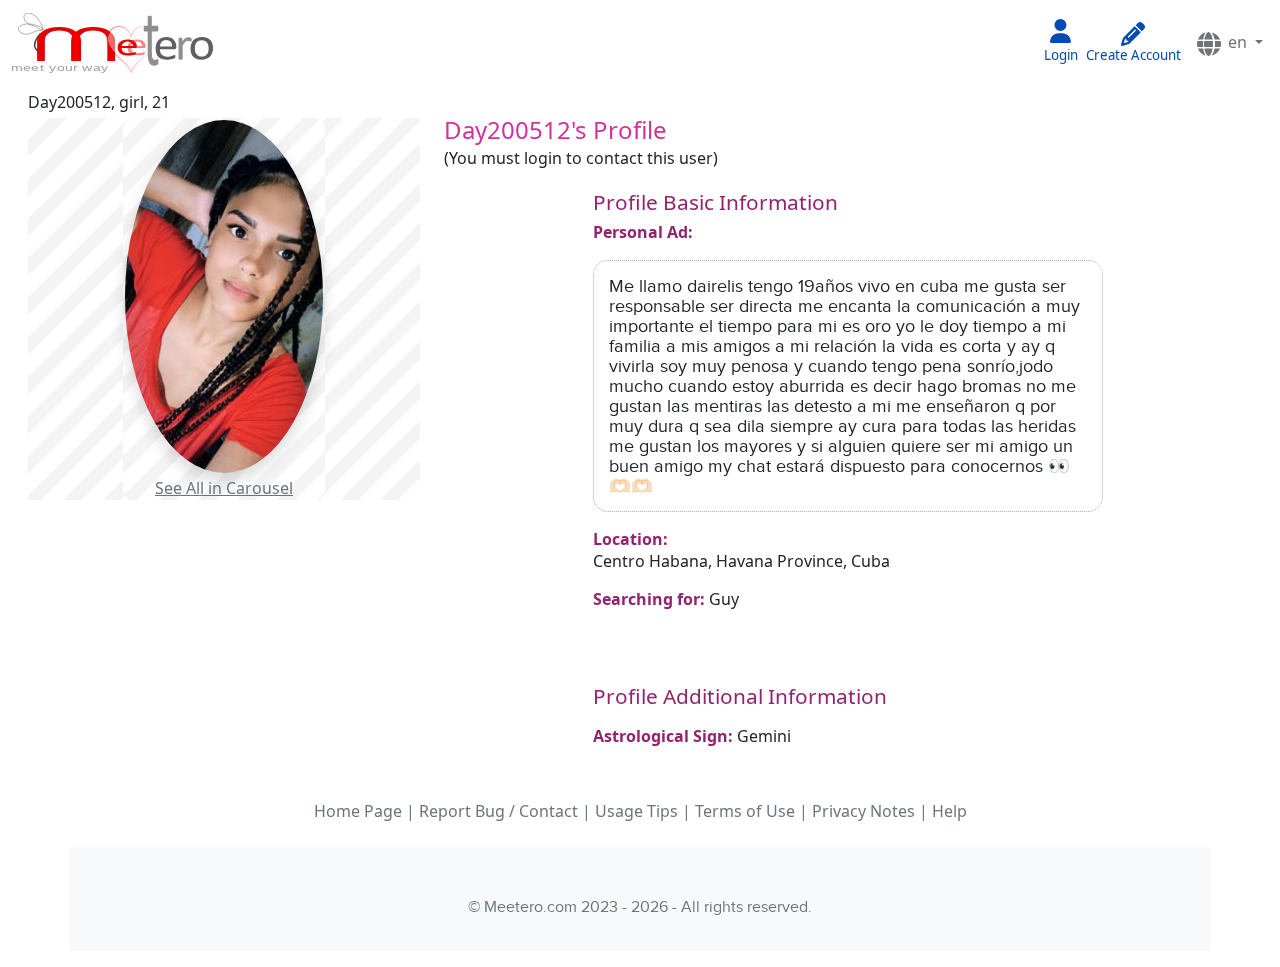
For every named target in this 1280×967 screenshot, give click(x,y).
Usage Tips (636, 811)
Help (949, 811)
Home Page (358, 811)
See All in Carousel (224, 488)
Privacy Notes (863, 811)
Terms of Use (745, 811)
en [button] (1237, 42)
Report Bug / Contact (498, 811)
